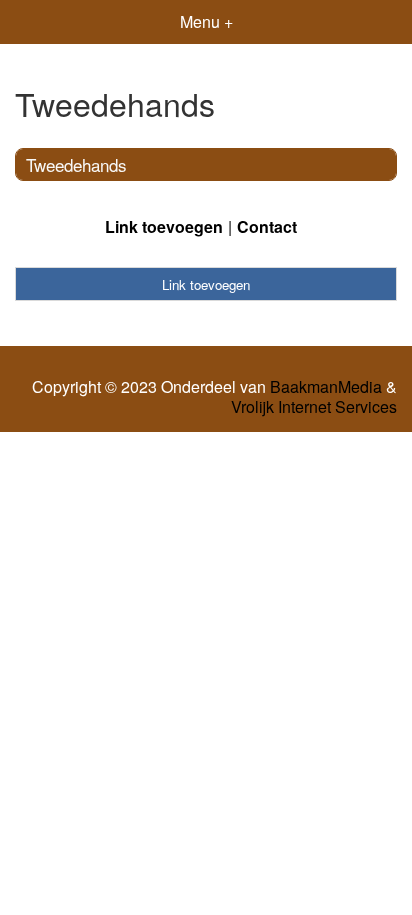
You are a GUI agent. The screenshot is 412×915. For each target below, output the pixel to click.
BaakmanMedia (326, 387)
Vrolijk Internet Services (314, 407)
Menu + (206, 21)
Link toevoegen (164, 226)
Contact (267, 226)
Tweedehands (76, 164)
